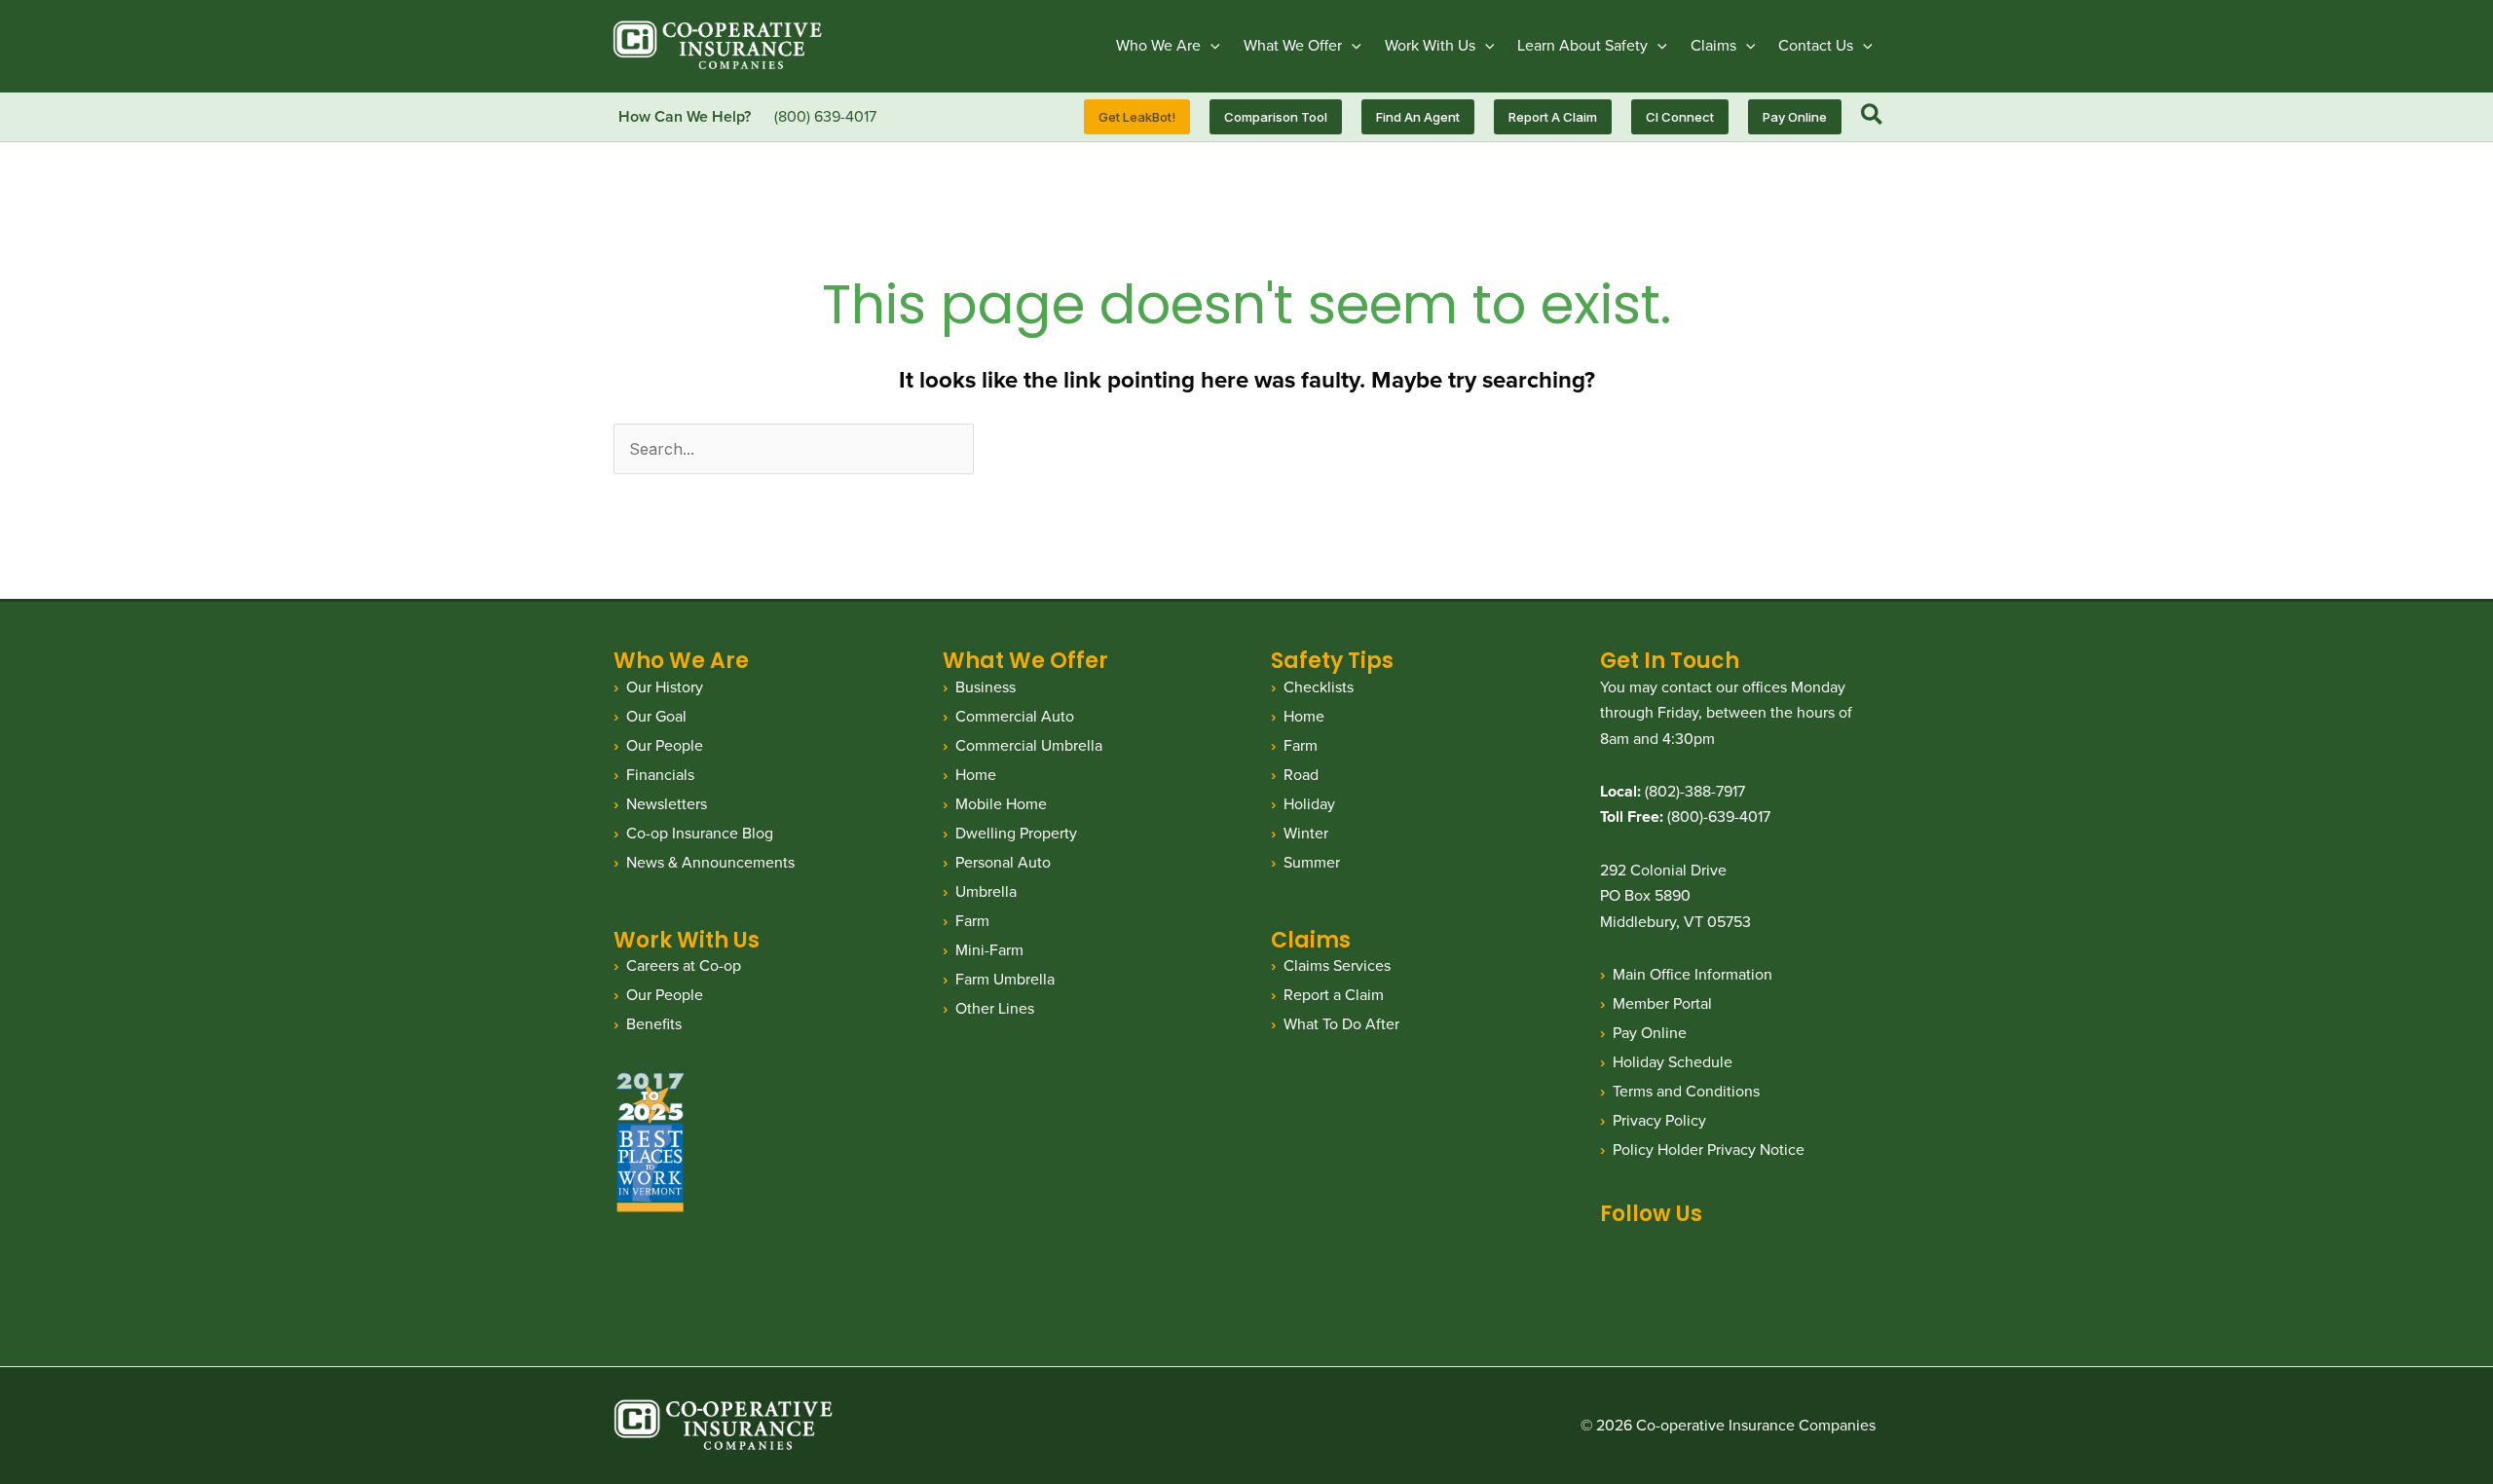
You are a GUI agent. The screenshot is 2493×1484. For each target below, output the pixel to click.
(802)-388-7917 (1695, 791)
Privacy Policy (1659, 1120)
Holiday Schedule (1673, 1062)
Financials (660, 775)
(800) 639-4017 (825, 116)
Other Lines (995, 1008)
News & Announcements (710, 862)
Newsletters (667, 804)
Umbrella (986, 891)
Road (1301, 775)
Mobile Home (1001, 804)
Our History (665, 687)
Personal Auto (1003, 862)
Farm (972, 921)
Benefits (654, 1024)
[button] (1210, 46)
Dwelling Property (1016, 833)
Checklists (1319, 687)
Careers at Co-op (684, 965)
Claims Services (1337, 965)
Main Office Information (1693, 974)
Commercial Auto (1015, 716)
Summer (1312, 862)
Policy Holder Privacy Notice (1709, 1150)
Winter (1306, 833)
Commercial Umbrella (1029, 745)
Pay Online (1650, 1033)
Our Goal (656, 716)
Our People (665, 745)
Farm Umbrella (1005, 979)
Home (976, 775)
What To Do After (1341, 1024)
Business (986, 687)
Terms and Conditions (1686, 1091)
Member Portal (1662, 1003)
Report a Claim (1334, 995)
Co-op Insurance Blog (700, 833)
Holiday (1309, 804)
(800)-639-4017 (1719, 816)
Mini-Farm (989, 950)
